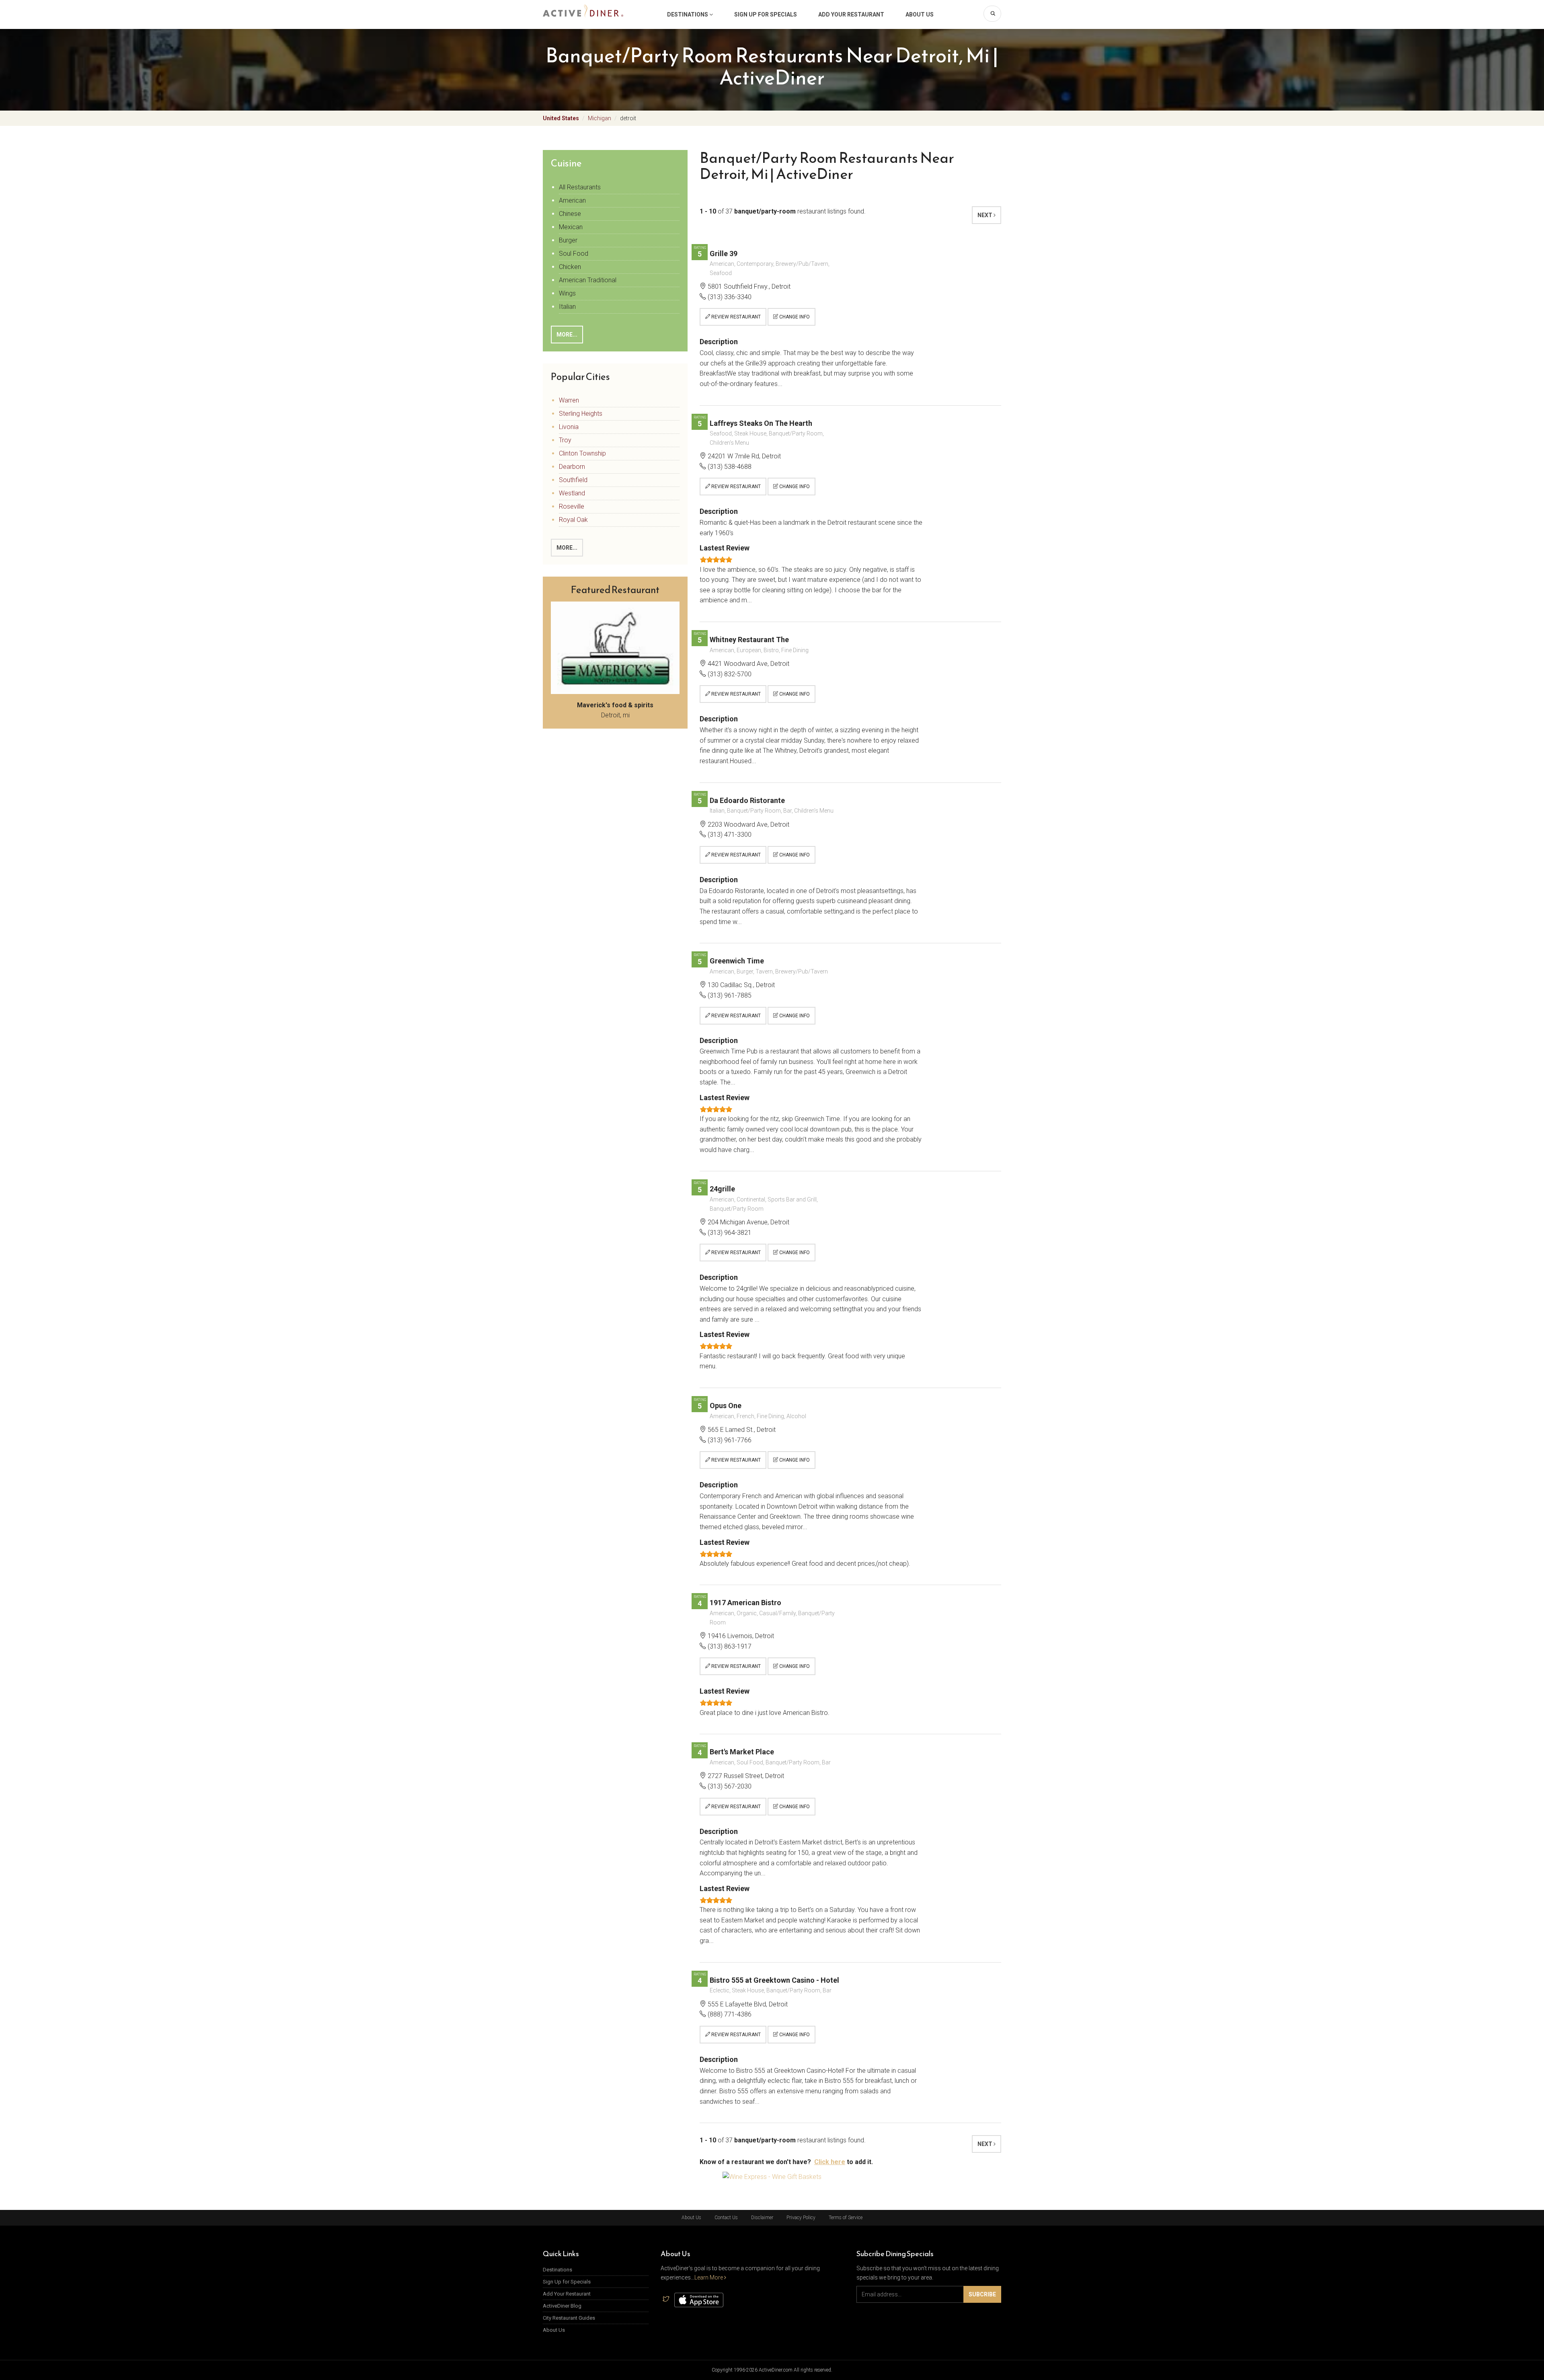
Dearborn (572, 467)
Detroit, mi (615, 710)
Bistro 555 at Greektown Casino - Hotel (774, 1980)
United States (561, 118)
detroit (628, 118)
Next (986, 215)
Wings (567, 293)
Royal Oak (573, 520)
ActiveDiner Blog (562, 2306)
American (572, 200)
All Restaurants (580, 187)
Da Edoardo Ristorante (747, 800)
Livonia (569, 427)
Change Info (794, 317)
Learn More (709, 2277)
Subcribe (982, 2294)
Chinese (570, 214)
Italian (567, 307)
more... (567, 335)
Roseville (572, 506)
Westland (572, 493)
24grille (722, 1189)
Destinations (688, 14)
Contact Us (726, 2218)
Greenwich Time (737, 961)
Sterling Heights (581, 414)
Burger (568, 240)
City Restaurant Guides (569, 2318)
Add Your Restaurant (851, 14)
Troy (565, 440)
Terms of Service (846, 2218)
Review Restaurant (735, 317)
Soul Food (574, 254)
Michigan (600, 118)
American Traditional (588, 280)
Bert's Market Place (742, 1752)
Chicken (570, 267)
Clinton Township (582, 453)
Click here (830, 2162)
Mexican (571, 227)
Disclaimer (762, 2218)
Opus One (726, 1406)
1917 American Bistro (745, 1603)
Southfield (573, 480)
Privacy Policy (801, 2218)
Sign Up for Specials (766, 14)
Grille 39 (724, 254)
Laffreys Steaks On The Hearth (761, 423)
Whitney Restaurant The (749, 640)
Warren (569, 400)
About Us (920, 14)
